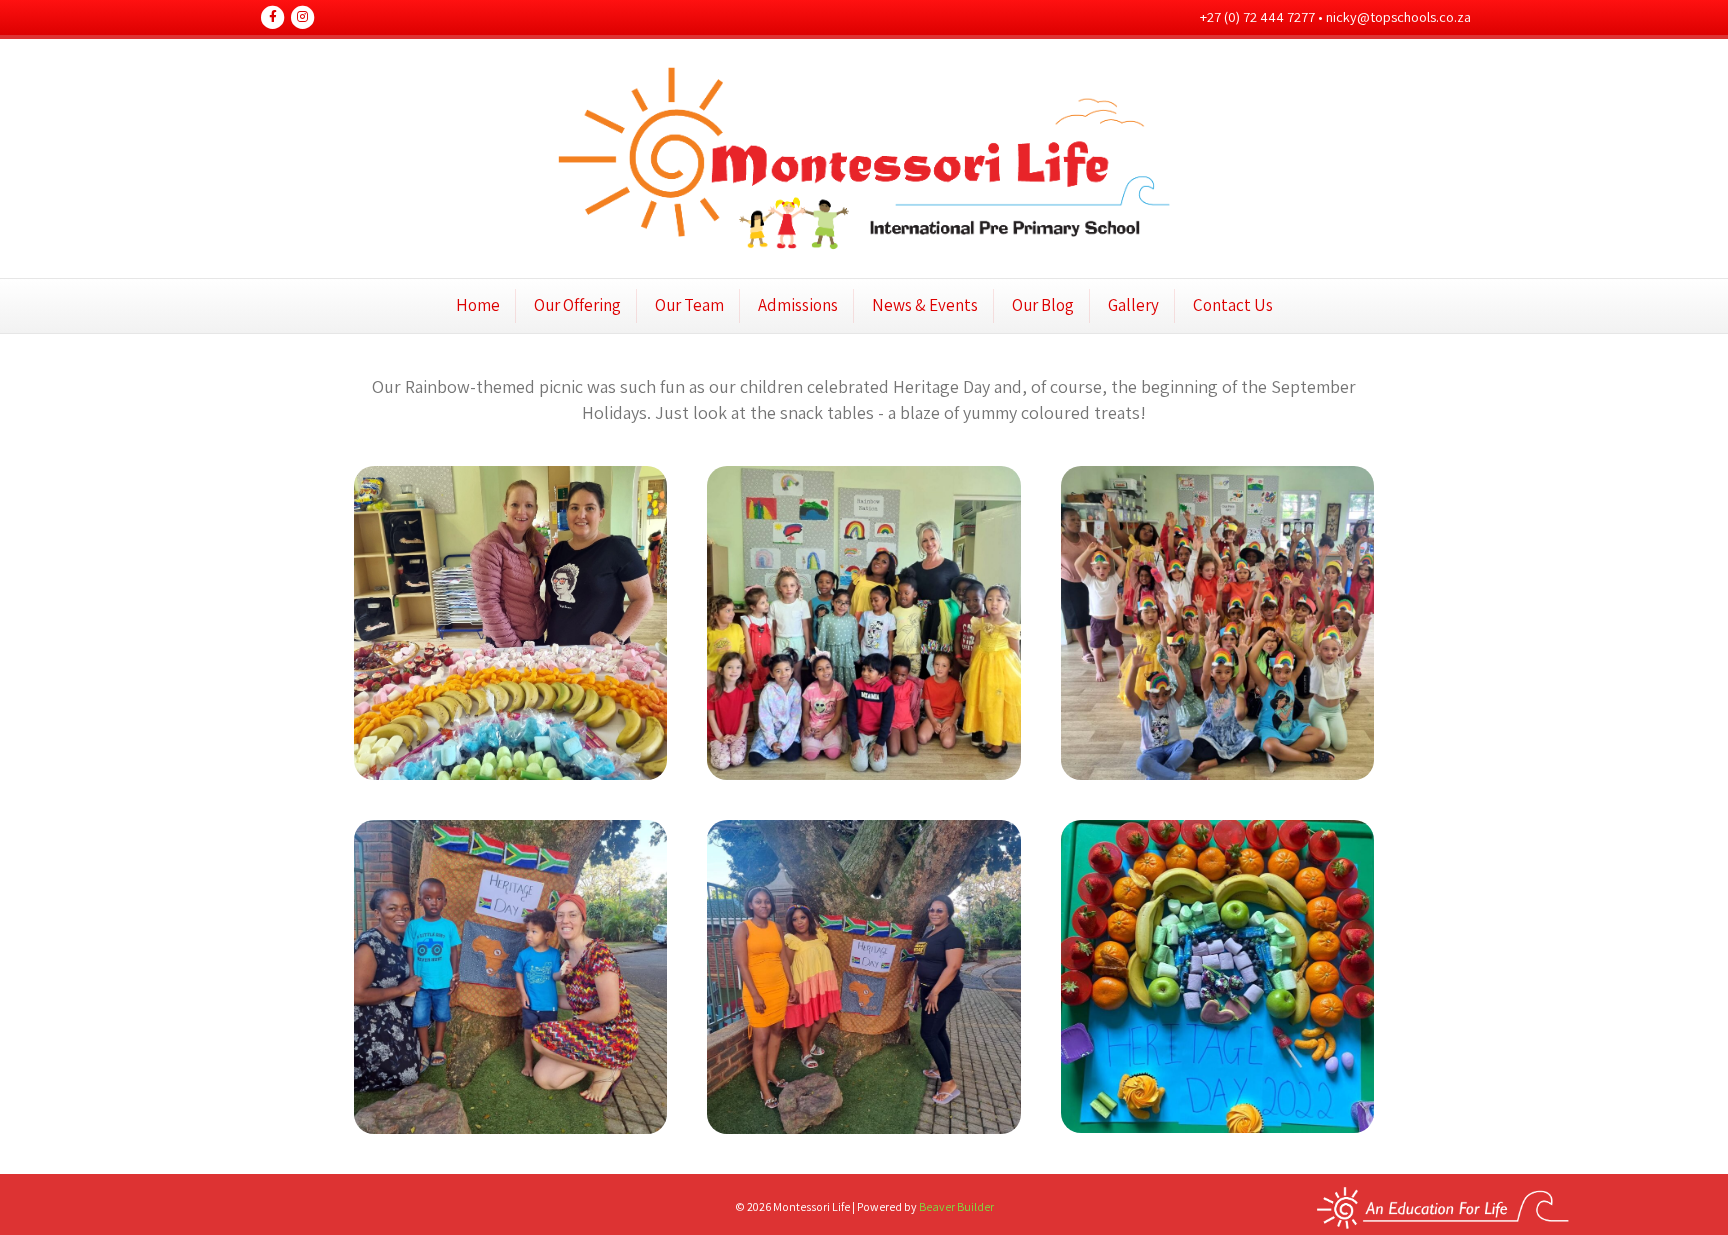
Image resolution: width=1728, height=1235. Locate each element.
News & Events (925, 305)
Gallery (1133, 305)
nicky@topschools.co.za (1398, 16)
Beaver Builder (956, 1206)
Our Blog (1043, 305)
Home (478, 305)
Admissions (798, 305)
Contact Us (1233, 305)
